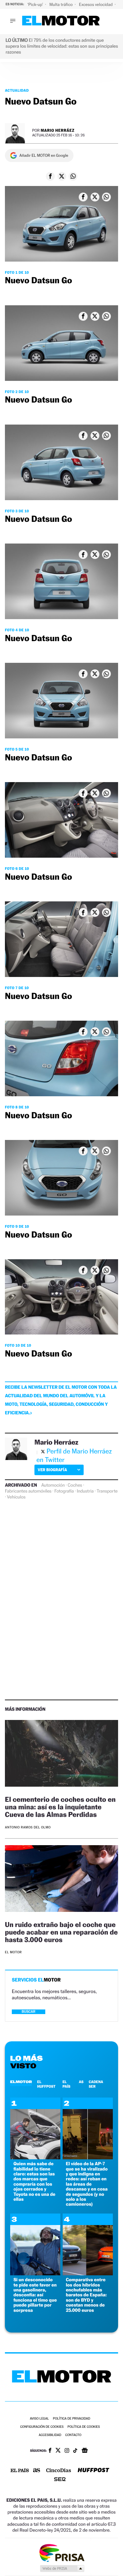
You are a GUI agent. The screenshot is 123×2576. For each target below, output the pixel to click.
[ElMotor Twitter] (58, 2451)
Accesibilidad (50, 2435)
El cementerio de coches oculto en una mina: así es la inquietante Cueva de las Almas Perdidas (60, 1807)
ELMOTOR (21, 2082)
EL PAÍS (66, 2084)
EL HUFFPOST (46, 2084)
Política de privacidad (72, 2419)
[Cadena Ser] (60, 2480)
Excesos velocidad (96, 4)
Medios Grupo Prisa (62, 2568)
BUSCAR (29, 2012)
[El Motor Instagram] (67, 2451)
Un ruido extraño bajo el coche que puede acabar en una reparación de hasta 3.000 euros (61, 1932)
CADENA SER (96, 2084)
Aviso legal (39, 2419)
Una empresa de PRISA (62, 2553)
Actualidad (17, 90)
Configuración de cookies (42, 2427)
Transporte (107, 1491)
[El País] (20, 2471)
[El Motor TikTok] (75, 2451)
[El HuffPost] (93, 2471)
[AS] (37, 2471)
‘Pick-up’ (36, 4)
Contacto (73, 2435)
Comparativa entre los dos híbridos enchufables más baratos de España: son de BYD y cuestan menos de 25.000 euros (86, 2295)
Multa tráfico (61, 4)
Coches (75, 1485)
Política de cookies (84, 2427)
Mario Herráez (58, 130)
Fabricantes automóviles (28, 1491)
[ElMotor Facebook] (50, 2451)
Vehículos (16, 1497)
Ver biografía (52, 1470)
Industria (85, 1491)
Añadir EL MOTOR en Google (44, 155)
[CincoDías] (59, 2471)
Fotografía (64, 1491)
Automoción (53, 1485)
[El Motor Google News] (85, 2451)
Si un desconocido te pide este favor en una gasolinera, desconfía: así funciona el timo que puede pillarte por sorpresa (35, 2295)
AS (81, 2082)
